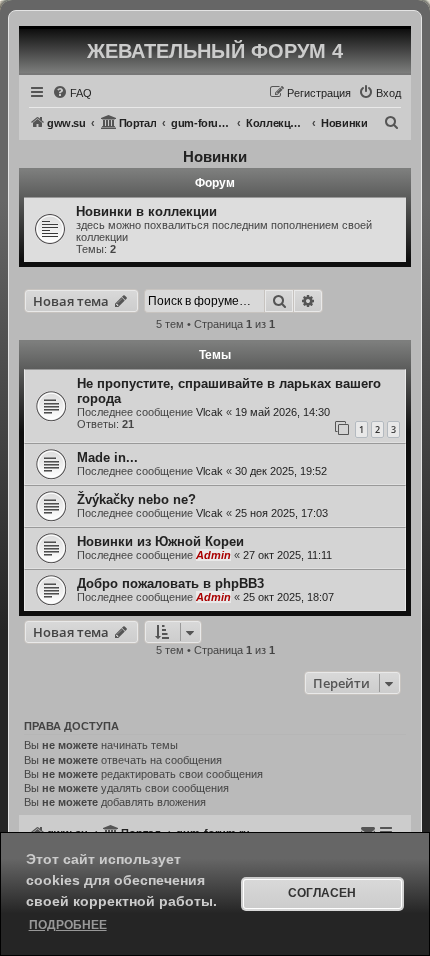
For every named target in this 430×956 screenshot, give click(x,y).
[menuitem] (72, 93)
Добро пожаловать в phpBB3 (170, 583)
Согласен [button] (322, 893)
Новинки (215, 156)
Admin (213, 555)
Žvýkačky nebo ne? (136, 499)
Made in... (107, 457)
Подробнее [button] (68, 925)
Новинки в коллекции (146, 211)
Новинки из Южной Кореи (160, 541)
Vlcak (209, 412)
